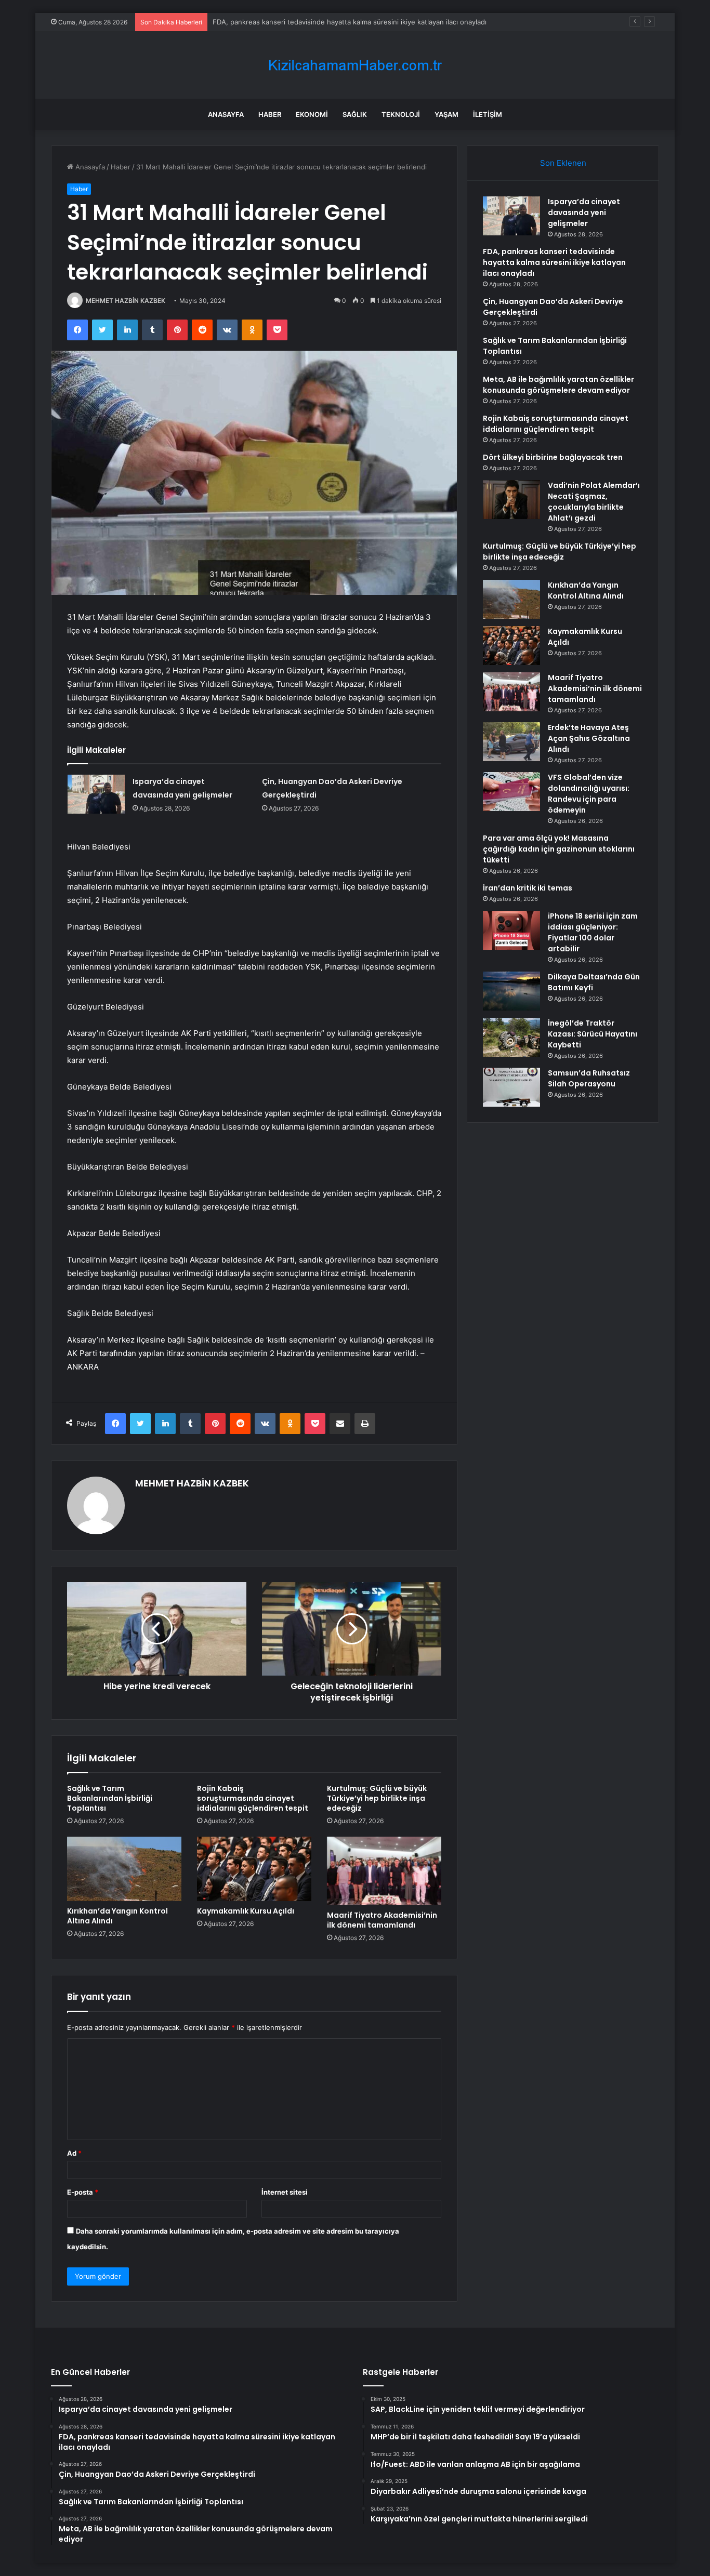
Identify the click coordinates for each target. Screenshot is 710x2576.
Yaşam (446, 114)
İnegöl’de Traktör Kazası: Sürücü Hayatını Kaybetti (593, 1034)
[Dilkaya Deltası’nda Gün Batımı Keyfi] (511, 991)
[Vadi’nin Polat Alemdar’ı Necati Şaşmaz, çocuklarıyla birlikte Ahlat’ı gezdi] (511, 500)
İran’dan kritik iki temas (528, 888)
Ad (74, 2153)
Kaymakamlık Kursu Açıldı (246, 1911)
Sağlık (355, 114)
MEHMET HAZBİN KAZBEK (126, 301)
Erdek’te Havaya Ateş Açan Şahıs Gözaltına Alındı (589, 738)
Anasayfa (226, 114)
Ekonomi (312, 114)
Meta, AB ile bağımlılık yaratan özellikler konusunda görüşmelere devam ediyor (558, 385)
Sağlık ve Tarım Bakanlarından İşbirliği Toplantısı (110, 1798)
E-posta (83, 2192)
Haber (270, 114)
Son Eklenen (563, 163)
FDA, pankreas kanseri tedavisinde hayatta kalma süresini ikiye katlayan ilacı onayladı (554, 262)
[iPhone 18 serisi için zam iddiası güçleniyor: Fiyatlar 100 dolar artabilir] (511, 930)
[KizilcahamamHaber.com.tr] (355, 65)
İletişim (488, 114)
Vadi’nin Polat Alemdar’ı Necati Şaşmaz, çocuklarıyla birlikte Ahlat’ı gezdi (594, 502)
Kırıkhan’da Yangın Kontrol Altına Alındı (117, 1916)
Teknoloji (401, 114)
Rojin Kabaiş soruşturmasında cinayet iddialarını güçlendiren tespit (253, 1798)
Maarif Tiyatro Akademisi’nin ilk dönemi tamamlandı (382, 1920)
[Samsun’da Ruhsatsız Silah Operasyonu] (511, 1087)
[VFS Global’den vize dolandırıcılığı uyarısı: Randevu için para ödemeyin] (511, 792)
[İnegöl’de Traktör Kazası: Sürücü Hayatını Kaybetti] (511, 1037)
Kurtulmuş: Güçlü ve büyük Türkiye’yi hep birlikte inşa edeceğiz (377, 1798)
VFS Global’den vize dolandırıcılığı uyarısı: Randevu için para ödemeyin (589, 794)
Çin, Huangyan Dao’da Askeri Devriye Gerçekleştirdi (296, 22)
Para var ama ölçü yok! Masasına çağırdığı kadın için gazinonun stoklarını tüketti (559, 849)
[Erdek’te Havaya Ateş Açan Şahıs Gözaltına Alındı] (511, 742)
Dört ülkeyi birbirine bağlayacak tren (553, 457)
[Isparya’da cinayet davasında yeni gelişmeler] (96, 794)
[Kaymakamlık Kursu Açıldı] (254, 1869)
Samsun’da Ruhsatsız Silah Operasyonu (589, 1078)
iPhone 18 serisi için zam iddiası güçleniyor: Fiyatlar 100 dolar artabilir (593, 932)
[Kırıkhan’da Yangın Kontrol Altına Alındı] (124, 1869)
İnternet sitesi (285, 2192)
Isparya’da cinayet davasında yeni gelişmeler (584, 213)
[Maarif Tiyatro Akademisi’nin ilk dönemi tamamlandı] (384, 1871)
